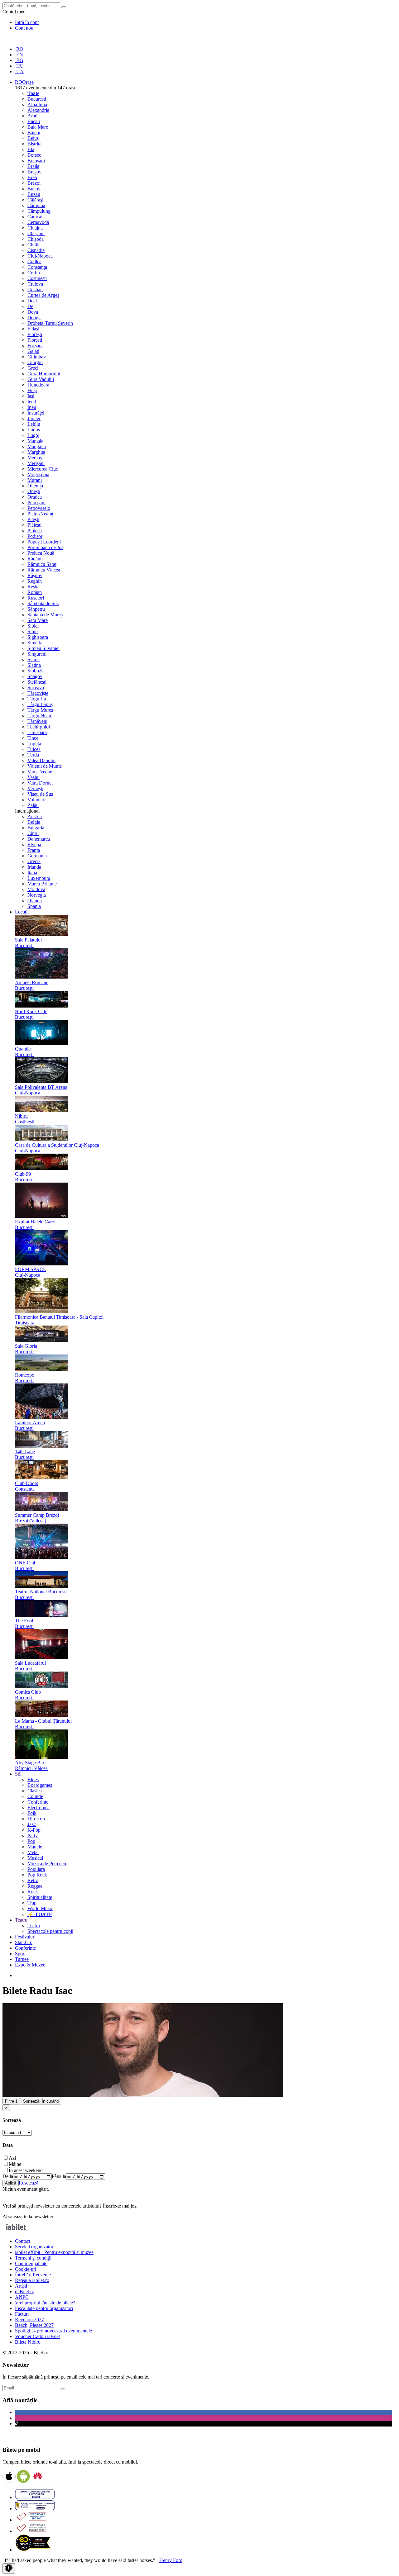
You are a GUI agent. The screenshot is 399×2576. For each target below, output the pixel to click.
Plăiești (34, 525)
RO (19, 49)
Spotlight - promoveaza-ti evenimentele (53, 2331)
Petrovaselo (39, 508)
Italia (32, 873)
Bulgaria (36, 828)
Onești (34, 491)
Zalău (33, 805)
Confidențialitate (31, 2263)
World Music (40, 1908)
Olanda (35, 901)
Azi (12, 2158)
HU (19, 66)
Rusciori (36, 598)
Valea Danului (41, 760)
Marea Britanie (42, 884)
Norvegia (37, 895)
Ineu (32, 407)
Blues (33, 1779)
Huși (32, 390)
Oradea (35, 497)
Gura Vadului (41, 379)
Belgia (34, 822)
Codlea (34, 261)
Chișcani (36, 233)
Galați (33, 351)
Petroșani (36, 503)
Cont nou (24, 28)
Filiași (33, 329)
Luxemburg (39, 878)
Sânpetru (36, 609)
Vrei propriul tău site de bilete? (45, 2303)
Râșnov (35, 575)
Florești (35, 334)
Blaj (31, 149)
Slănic (34, 659)
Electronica (38, 1807)
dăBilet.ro (25, 2291)
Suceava (36, 688)
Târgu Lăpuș (40, 704)
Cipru (33, 833)
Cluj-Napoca (40, 256)
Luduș (34, 430)
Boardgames (40, 1785)
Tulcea (34, 749)
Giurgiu (35, 362)
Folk (32, 1813)
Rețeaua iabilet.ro (32, 2280)
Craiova (35, 284)
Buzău (34, 194)
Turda (33, 755)
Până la (59, 2176)
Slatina (34, 665)
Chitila (34, 245)
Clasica (35, 1791)
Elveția (34, 844)
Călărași (35, 200)
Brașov (34, 172)
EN (19, 55)
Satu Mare (38, 620)
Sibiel (33, 626)
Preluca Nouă (41, 553)
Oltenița (35, 486)
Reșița (34, 587)
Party (33, 1836)
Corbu (34, 273)
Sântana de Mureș (45, 615)
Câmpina (36, 205)
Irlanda (34, 867)
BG (19, 60)
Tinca (33, 738)
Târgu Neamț (41, 716)
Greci (33, 368)
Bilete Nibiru (28, 2342)
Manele (35, 1847)
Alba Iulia (37, 104)
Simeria (35, 643)
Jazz (32, 1824)
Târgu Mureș (40, 710)
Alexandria (38, 110)
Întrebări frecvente (33, 2275)
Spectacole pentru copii (50, 1931)
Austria (35, 816)
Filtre (11, 2101)
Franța (34, 850)
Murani (35, 480)
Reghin (35, 581)
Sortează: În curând (41, 2101)
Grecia (34, 861)
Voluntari (36, 800)
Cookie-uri (26, 2269)
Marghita (36, 452)
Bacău (34, 121)
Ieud (32, 402)
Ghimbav (37, 357)
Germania (37, 856)
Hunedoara (38, 385)
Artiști (21, 2286)
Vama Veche (40, 772)
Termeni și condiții (33, 2258)
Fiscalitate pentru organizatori (44, 2308)
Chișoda (36, 239)
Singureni (37, 654)
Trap (32, 1903)
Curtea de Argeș (43, 295)
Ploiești (35, 531)
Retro (33, 1880)
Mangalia (37, 446)
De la (8, 2176)
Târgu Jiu (37, 699)
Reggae (35, 1886)
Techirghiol (39, 727)
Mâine (15, 2164)
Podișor (35, 536)
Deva (33, 312)
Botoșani (36, 161)
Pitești (33, 519)
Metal (33, 1852)
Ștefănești (37, 682)
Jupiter (34, 418)
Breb (32, 177)
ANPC (22, 2297)
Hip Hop (36, 1819)
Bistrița (34, 144)
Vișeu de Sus (40, 794)
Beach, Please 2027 (34, 2325)
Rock (33, 1892)
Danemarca (39, 839)
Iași (31, 396)
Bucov (34, 189)
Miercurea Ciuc (43, 469)
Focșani (35, 346)
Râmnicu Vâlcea (44, 570)
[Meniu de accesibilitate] (9, 2568)
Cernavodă (38, 222)
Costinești (37, 278)
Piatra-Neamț (40, 514)
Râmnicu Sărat (42, 564)
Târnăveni (37, 721)
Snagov (35, 676)
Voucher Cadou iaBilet (37, 2336)
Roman (35, 592)
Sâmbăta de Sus (43, 603)
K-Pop (34, 1830)
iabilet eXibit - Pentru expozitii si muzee (54, 2252)
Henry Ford (171, 2560)
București (37, 99)
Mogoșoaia (38, 474)
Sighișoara (38, 637)
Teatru (34, 1926)
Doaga (34, 318)
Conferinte (38, 1802)
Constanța (37, 267)
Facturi (22, 2314)
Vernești (35, 788)
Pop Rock (37, 1875)
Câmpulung (39, 211)
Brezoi (34, 183)
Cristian (35, 289)
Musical (35, 1858)
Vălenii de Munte (45, 766)
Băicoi (34, 133)
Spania (34, 906)
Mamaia (35, 441)
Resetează (29, 2183)
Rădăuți (35, 559)
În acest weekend (26, 2170)
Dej (31, 306)
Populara (36, 1869)
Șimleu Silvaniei (43, 648)
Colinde (35, 1796)
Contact (23, 2241)
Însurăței (36, 413)
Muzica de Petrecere (47, 1864)
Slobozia (36, 671)
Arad (32, 116)
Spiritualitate (40, 1897)
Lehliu (34, 424)
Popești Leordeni (44, 542)
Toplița (34, 744)
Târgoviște (38, 693)
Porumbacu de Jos (45, 547)
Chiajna (35, 228)
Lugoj (33, 435)
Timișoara (37, 732)
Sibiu (33, 631)
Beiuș (33, 138)
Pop (31, 1841)
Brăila (33, 166)
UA (19, 71)
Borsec (34, 155)
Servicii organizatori (35, 2247)
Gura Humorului (44, 374)
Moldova (36, 889)
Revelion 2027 (29, 2320)
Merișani (36, 463)
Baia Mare (38, 127)
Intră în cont (27, 22)
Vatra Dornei (40, 783)
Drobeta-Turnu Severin (50, 323)
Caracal (35, 217)
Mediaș (35, 458)
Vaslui (34, 777)
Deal (32, 301)
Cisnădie (36, 250)
